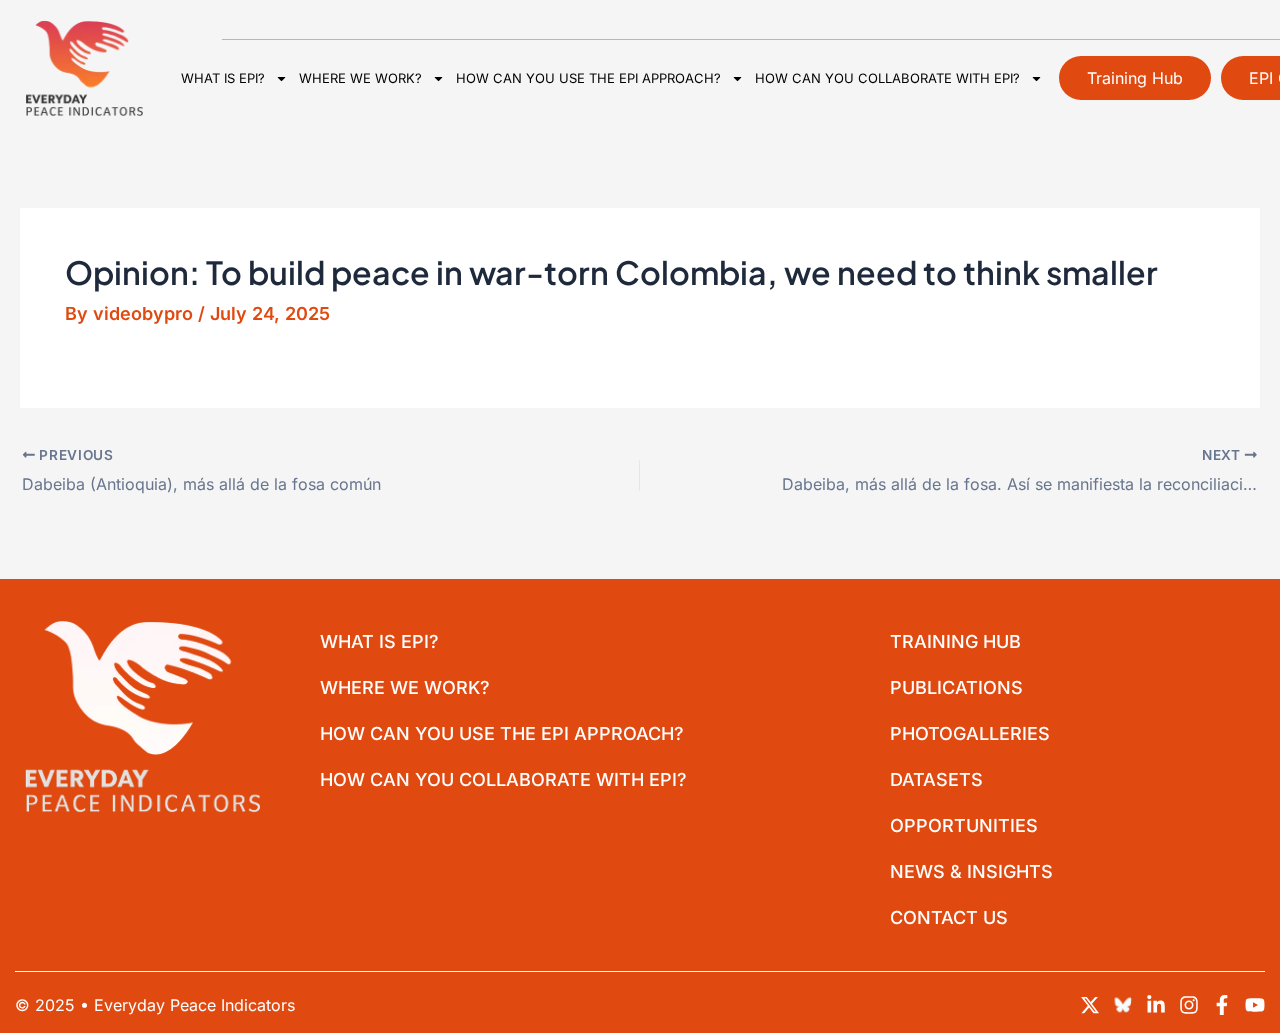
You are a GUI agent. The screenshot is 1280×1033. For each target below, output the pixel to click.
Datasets (936, 779)
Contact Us (949, 917)
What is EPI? (223, 78)
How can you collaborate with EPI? (887, 78)
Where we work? (360, 78)
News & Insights (971, 871)
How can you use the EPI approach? (588, 78)
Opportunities (964, 825)
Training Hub (955, 641)
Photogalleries (970, 733)
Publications (956, 687)
